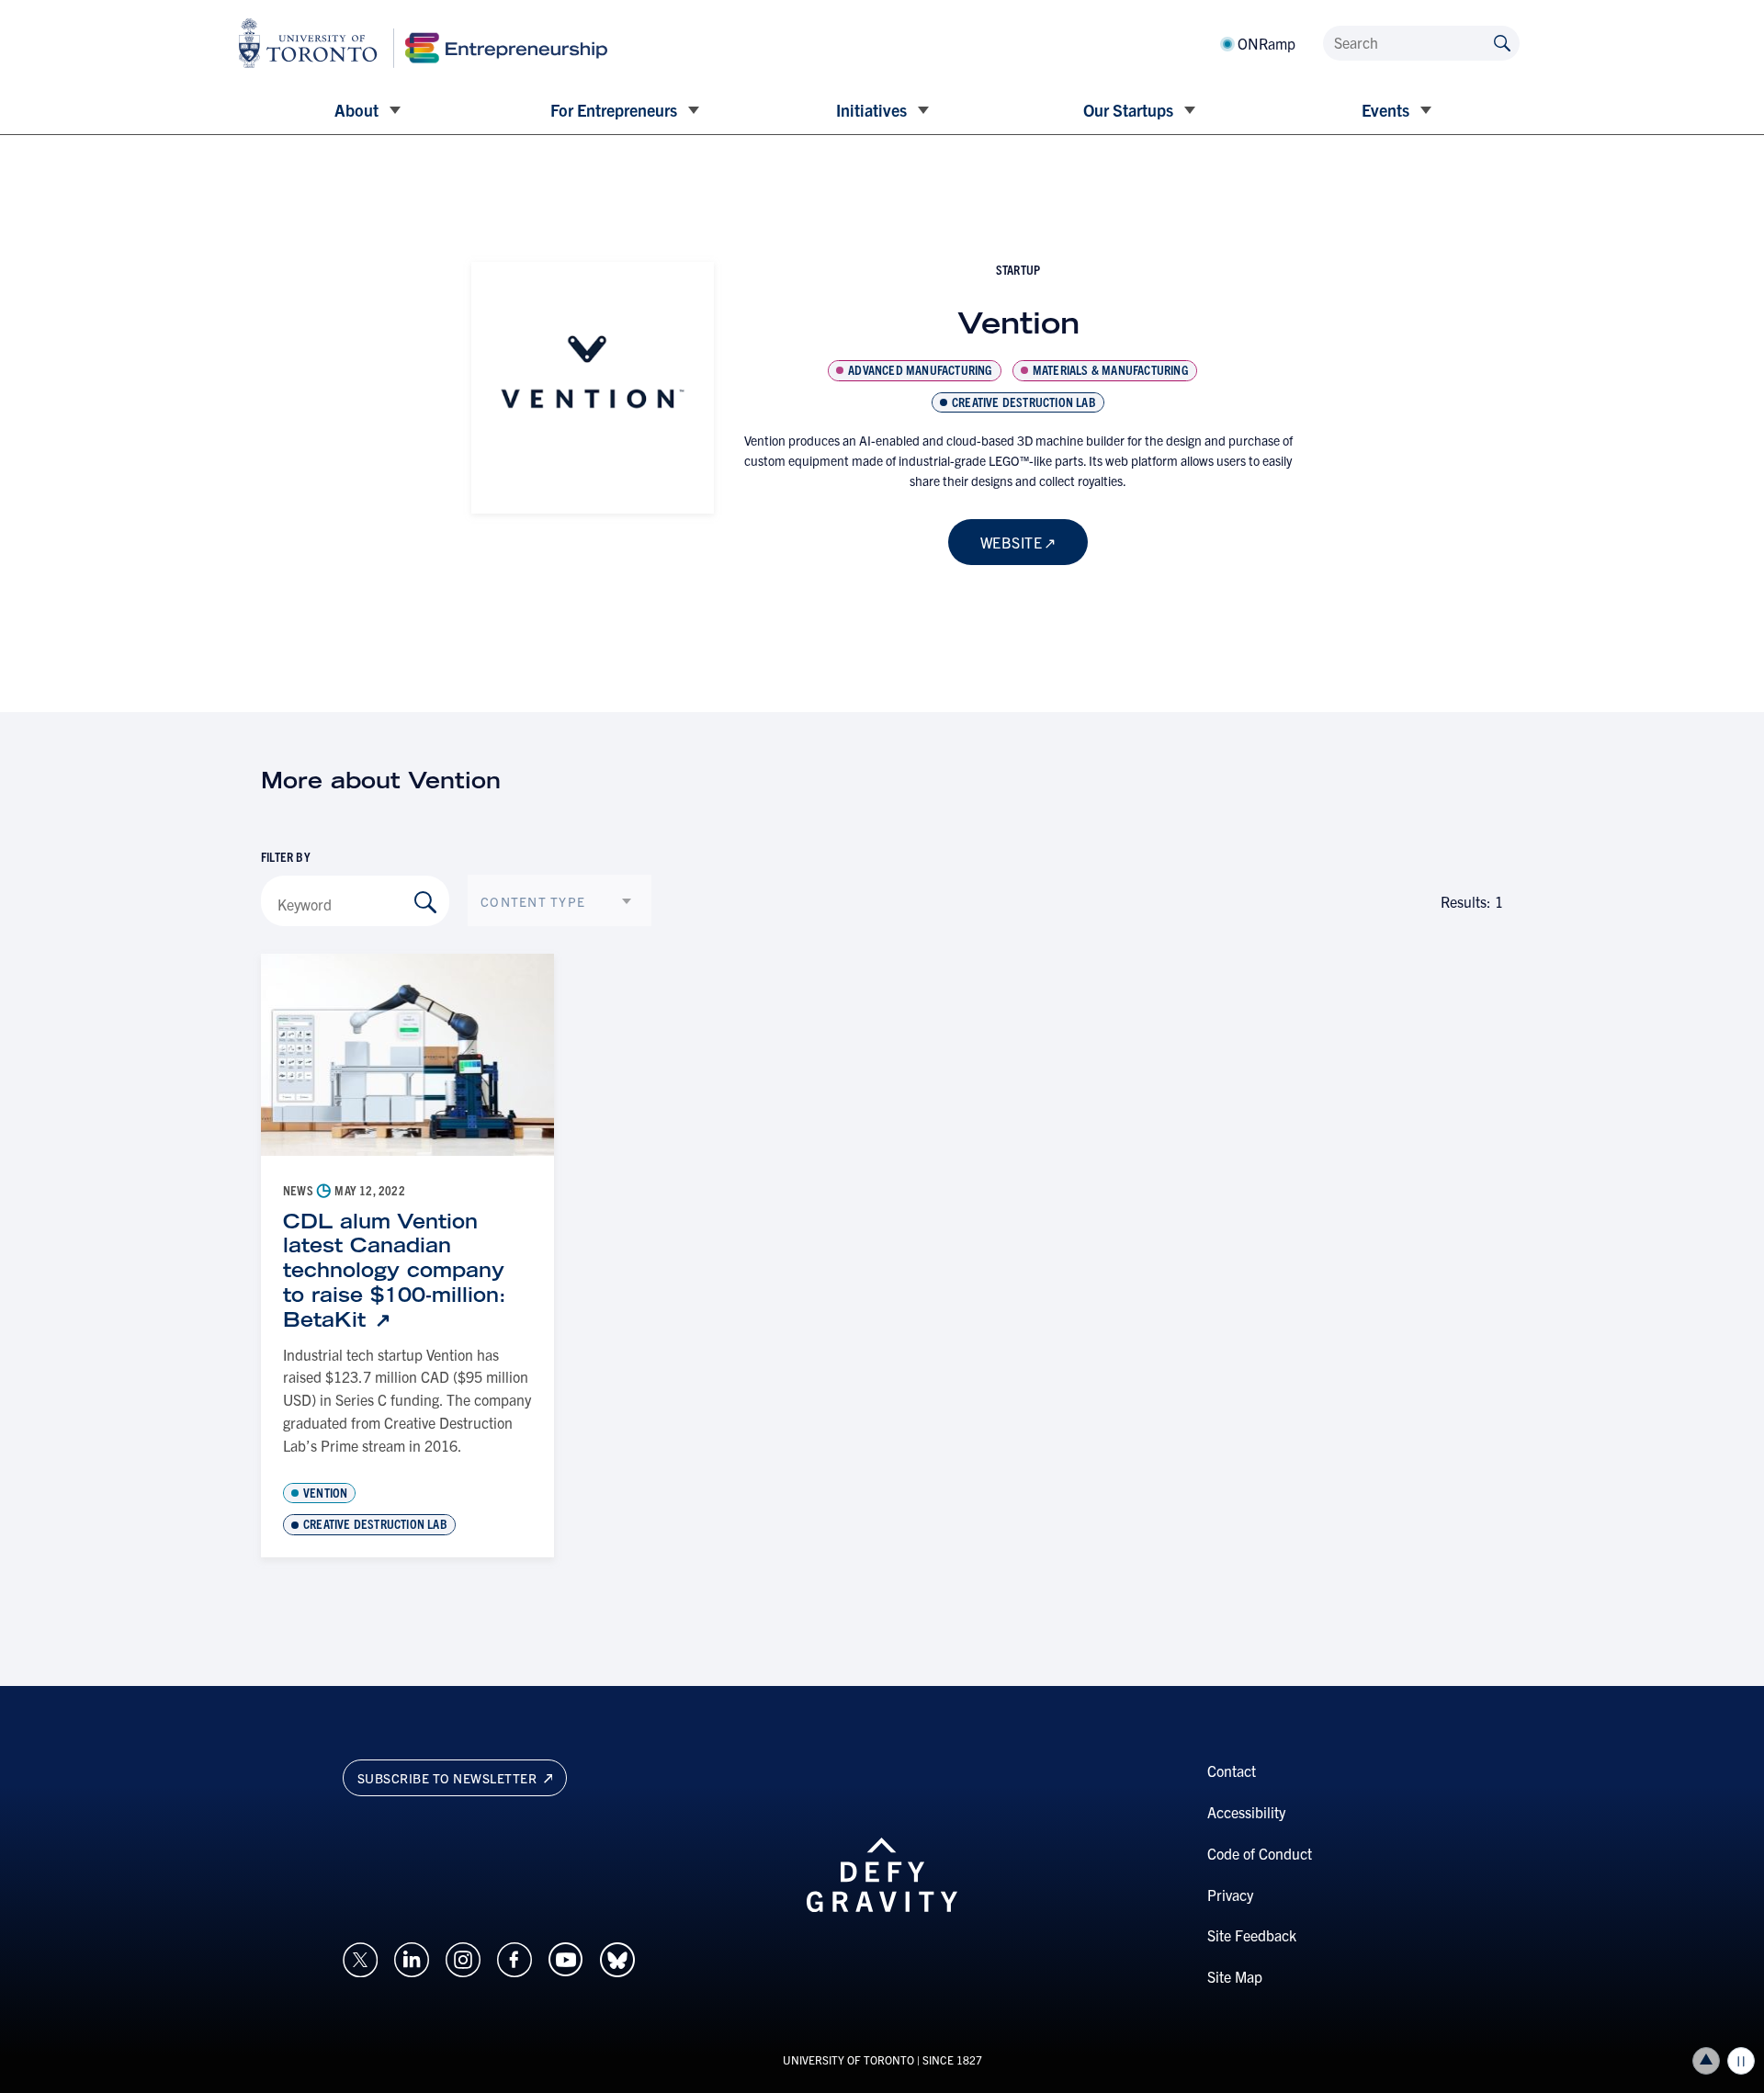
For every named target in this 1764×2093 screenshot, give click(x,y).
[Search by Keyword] (425, 902)
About (356, 110)
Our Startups (1128, 110)
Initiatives (871, 110)
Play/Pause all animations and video (1741, 2061)
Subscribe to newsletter (449, 1778)
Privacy (1230, 1895)
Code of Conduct (1260, 1853)
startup (1018, 269)
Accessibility (1246, 1812)
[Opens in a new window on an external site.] (360, 1957)
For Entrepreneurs (614, 110)
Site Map (1235, 1976)
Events (1385, 110)
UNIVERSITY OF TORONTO (848, 2059)
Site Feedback (1252, 1935)
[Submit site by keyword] (1502, 42)
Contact (1232, 1771)
